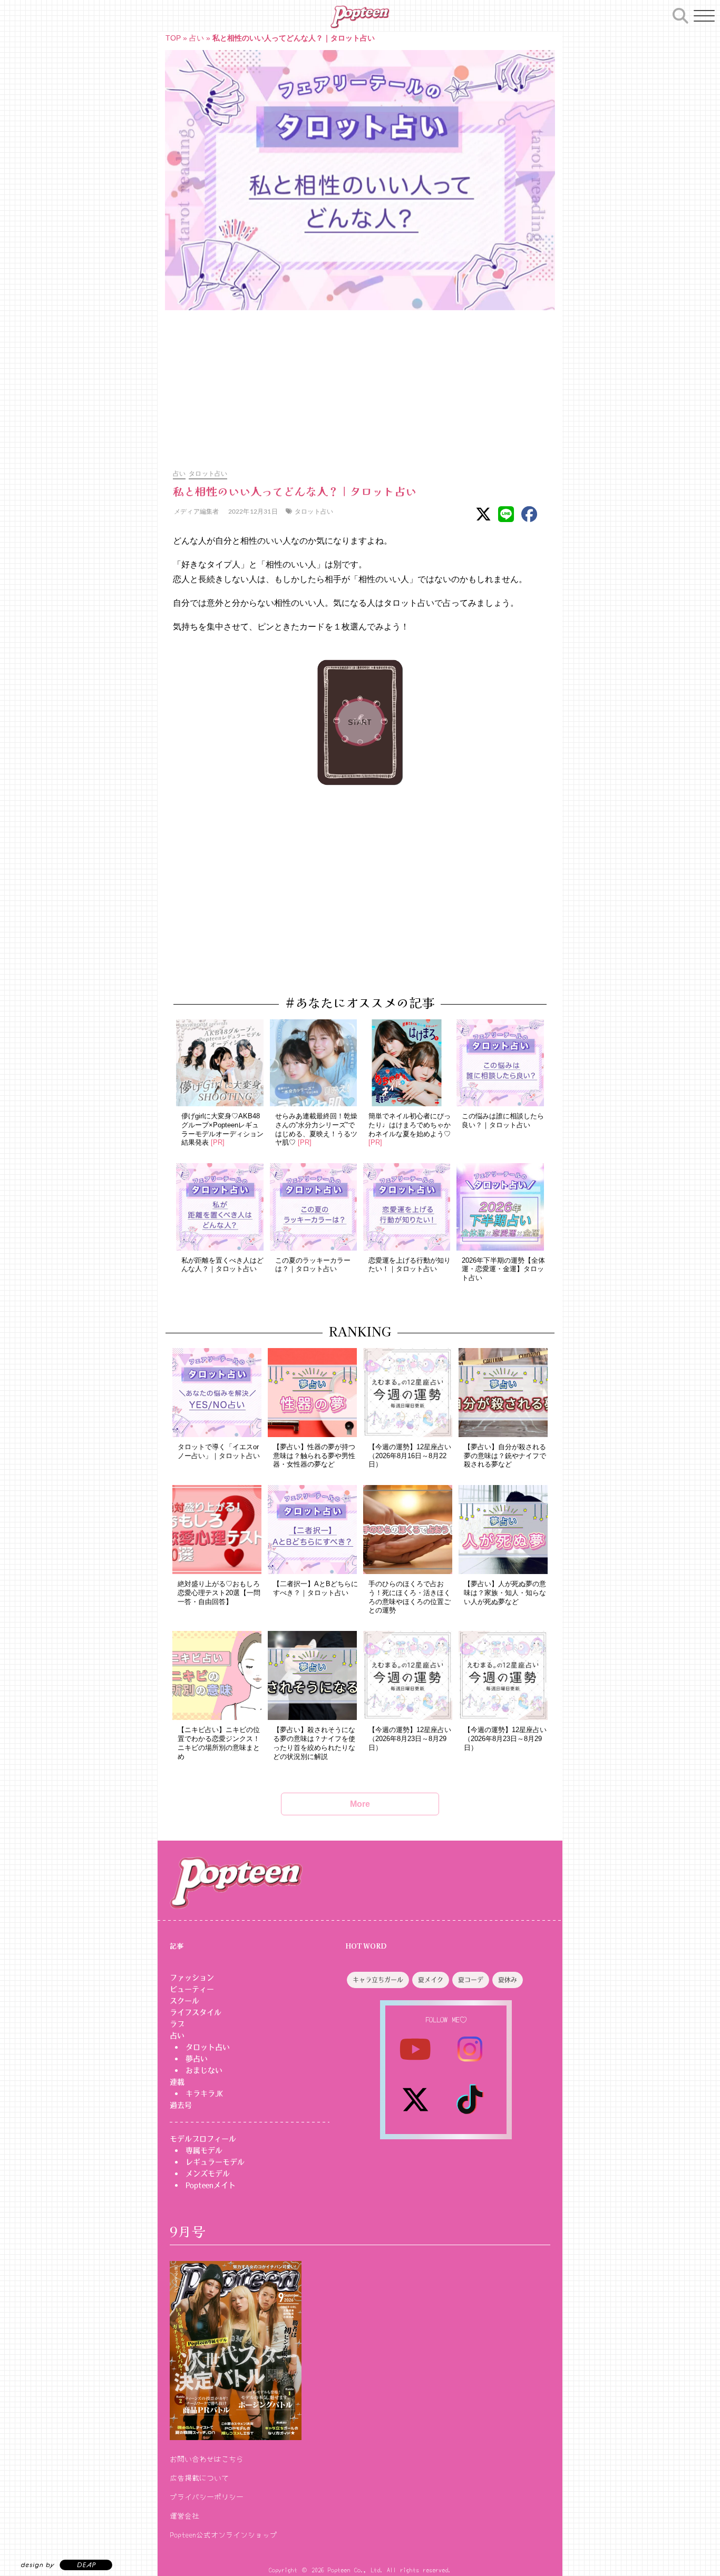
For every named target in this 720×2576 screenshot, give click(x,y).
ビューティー (192, 1989)
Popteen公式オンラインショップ (223, 2534)
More (360, 1804)
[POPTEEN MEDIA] (360, 17)
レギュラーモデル (215, 2162)
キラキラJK (204, 2093)
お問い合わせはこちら (207, 2459)
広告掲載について (199, 2477)
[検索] (680, 14)
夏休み (508, 1980)
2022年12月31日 (252, 511)
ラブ (177, 2024)
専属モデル (204, 2150)
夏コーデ (471, 1980)
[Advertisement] (360, 384)
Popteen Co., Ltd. (356, 2569)
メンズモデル (208, 2174)
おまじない (204, 2070)
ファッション (192, 1978)
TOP (173, 38)
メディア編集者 (196, 511)
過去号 (181, 2105)
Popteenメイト (211, 2185)
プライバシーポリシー (207, 2496)
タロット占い (208, 473)
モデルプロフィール (203, 2139)
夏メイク (431, 1980)
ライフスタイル (196, 2012)
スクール (184, 2001)
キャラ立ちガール (378, 1980)
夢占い (197, 2059)
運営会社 (184, 2515)
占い (197, 38)
